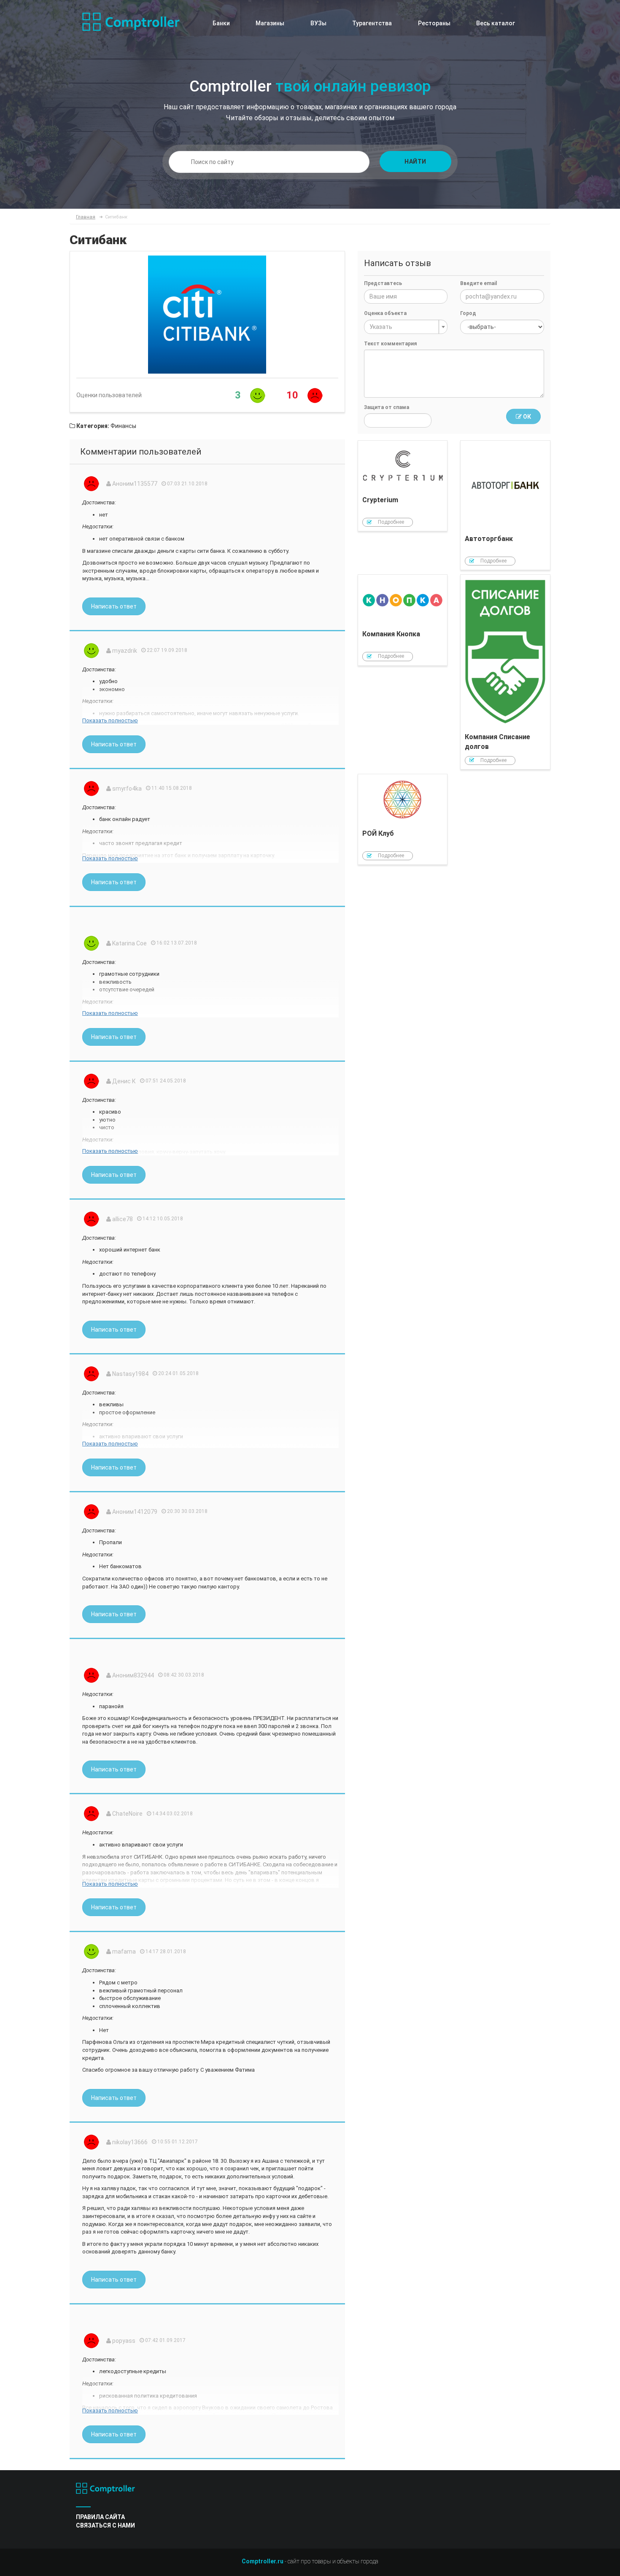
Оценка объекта (385, 313)
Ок (526, 417)
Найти (415, 162)
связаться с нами (105, 2525)
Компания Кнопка (403, 620)
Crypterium (403, 486)
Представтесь (383, 283)
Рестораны (434, 23)
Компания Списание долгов (505, 672)
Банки (221, 23)
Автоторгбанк (505, 505)
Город (468, 313)
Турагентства (372, 23)
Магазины (270, 23)
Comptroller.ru (263, 2561)
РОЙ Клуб (403, 820)
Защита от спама (387, 407)
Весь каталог (496, 23)
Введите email (478, 283)
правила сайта (100, 2517)
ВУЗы (318, 23)
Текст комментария (390, 344)
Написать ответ (114, 606)
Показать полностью (110, 720)
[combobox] (406, 327)
